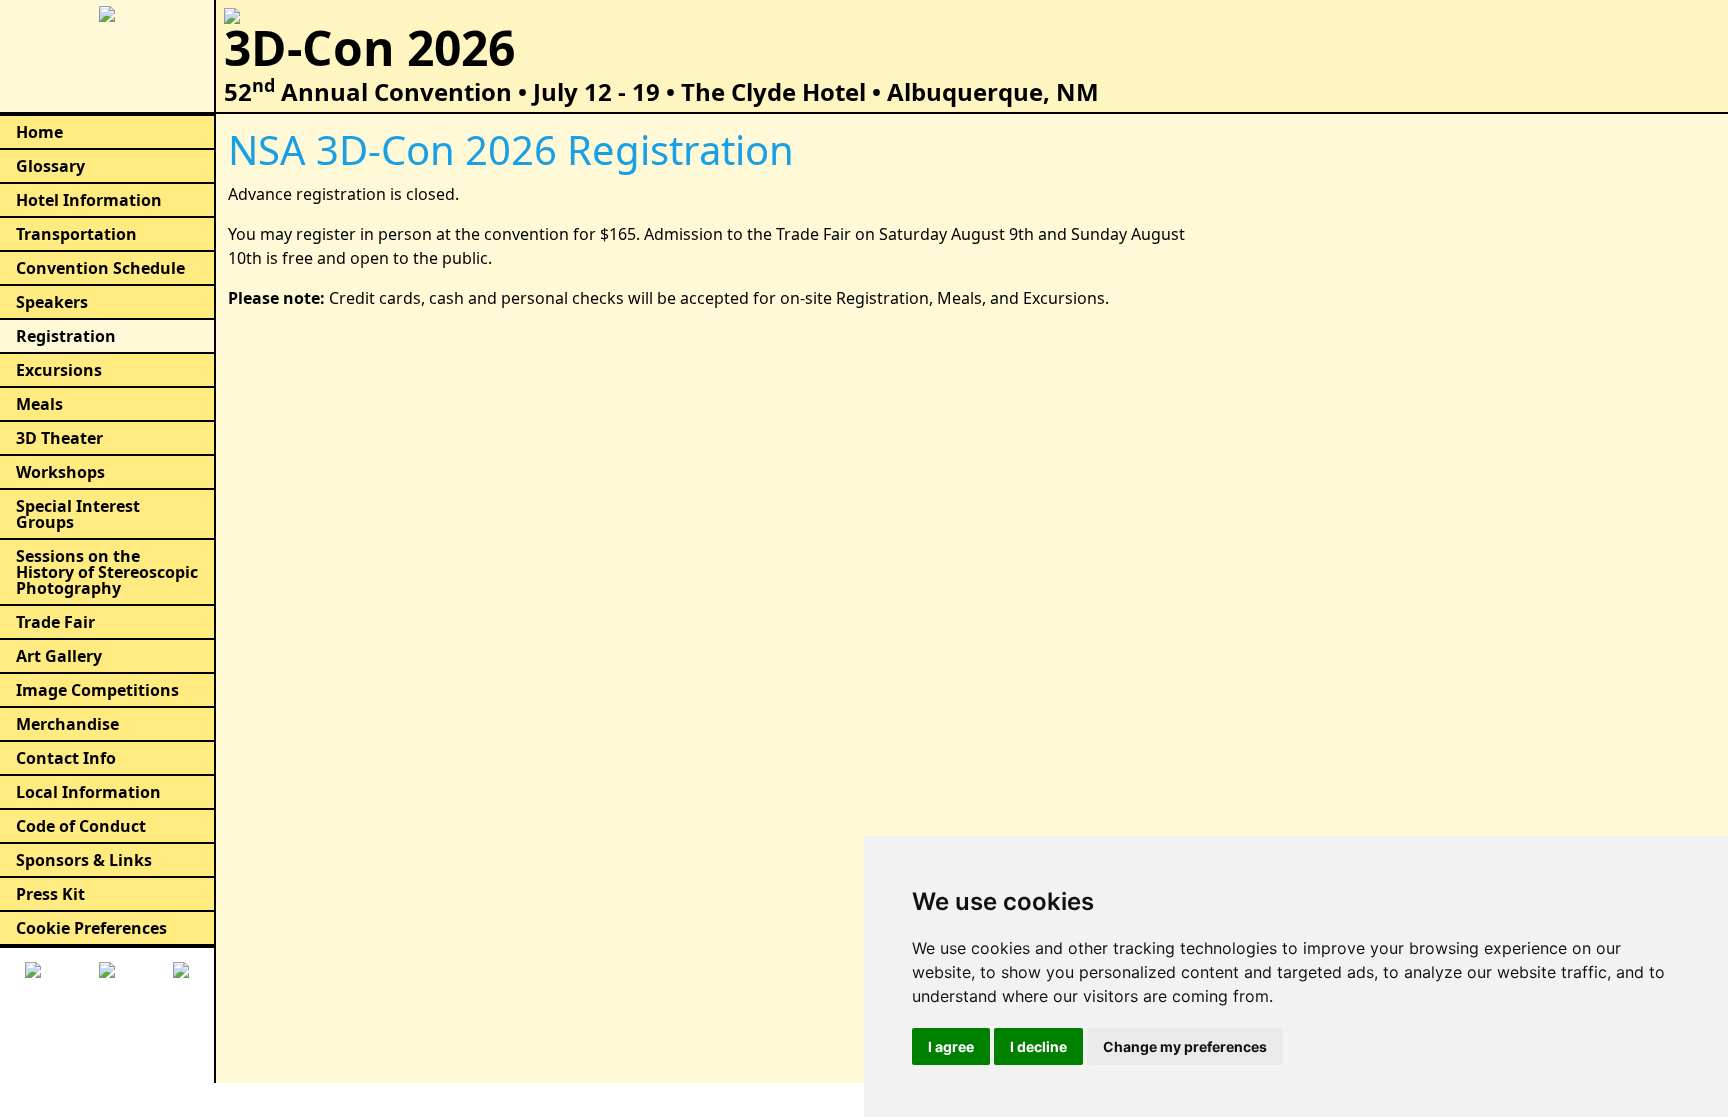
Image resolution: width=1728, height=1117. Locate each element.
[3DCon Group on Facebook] (33, 968)
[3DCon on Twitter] (107, 968)
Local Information (88, 792)
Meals (39, 404)
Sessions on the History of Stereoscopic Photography (107, 572)
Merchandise (67, 724)
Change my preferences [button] (1185, 1046)
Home (39, 132)
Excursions (59, 370)
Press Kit (50, 894)
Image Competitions (97, 690)
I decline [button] (1038, 1046)
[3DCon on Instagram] (181, 968)
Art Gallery (59, 656)
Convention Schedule (100, 268)
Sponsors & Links (84, 860)
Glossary (50, 166)
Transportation (76, 234)
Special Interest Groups (78, 514)
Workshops (60, 472)
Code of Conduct (81, 826)
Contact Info (66, 758)
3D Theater (59, 438)
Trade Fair (55, 622)
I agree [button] (951, 1046)
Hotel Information (89, 200)
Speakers (52, 302)
